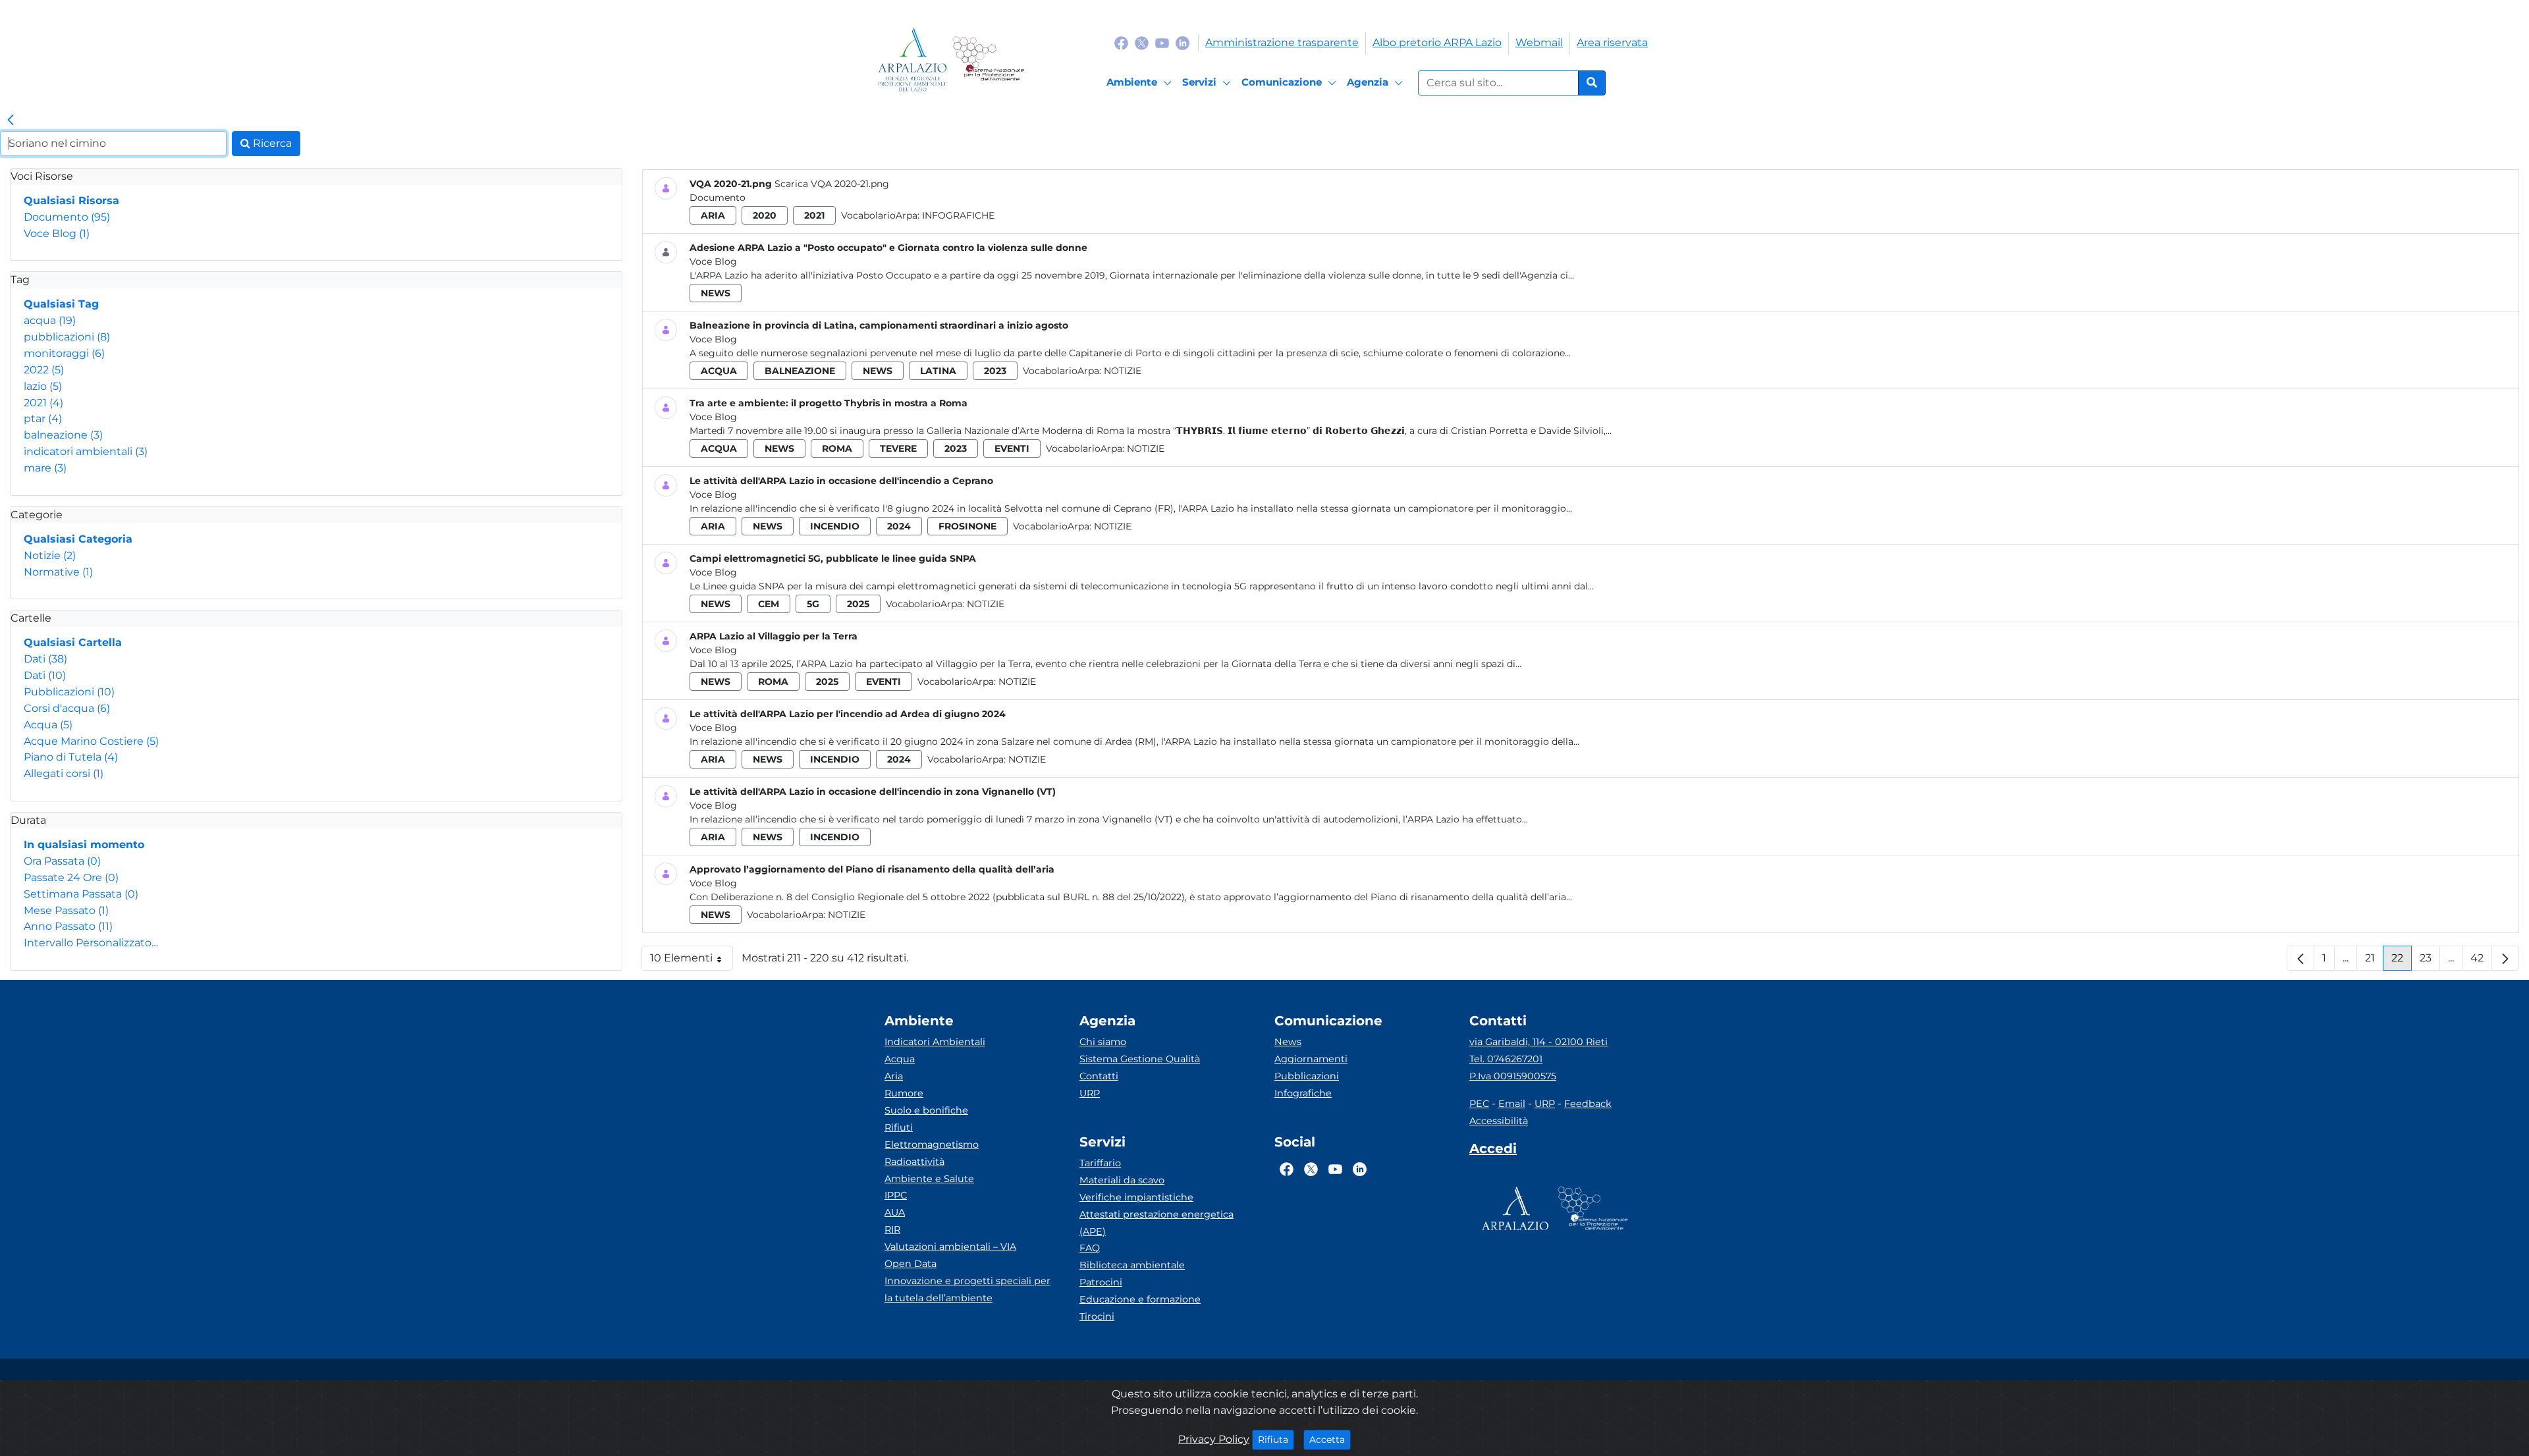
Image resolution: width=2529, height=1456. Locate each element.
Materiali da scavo (1122, 1180)
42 (2481, 961)
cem (769, 604)
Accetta (1330, 1439)
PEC (1479, 1104)
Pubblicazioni (69, 692)
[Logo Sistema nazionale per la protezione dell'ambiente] (988, 60)
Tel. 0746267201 (1506, 1059)
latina (938, 371)
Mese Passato (66, 910)
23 (2430, 961)
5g (813, 604)
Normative (58, 572)
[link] (11, 121)
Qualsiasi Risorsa (71, 201)
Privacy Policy (1214, 1439)
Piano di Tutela (71, 757)
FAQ (1090, 1248)
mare (45, 468)
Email (1512, 1104)
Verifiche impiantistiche (1136, 1197)
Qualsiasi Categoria (78, 539)
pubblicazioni (67, 337)
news (716, 293)
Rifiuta (1276, 1439)
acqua (50, 320)
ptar (43, 418)
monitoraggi (64, 353)
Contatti (1099, 1076)
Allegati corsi (64, 773)
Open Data (911, 1264)
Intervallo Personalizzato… (91, 943)
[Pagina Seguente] (2505, 958)
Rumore (904, 1093)
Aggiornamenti (1311, 1059)
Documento (67, 217)
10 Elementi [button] (692, 961)
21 (2374, 961)
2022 (44, 370)
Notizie (50, 555)
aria (713, 215)
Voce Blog (57, 233)
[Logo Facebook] (1121, 42)
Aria (894, 1076)
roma (837, 448)
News (1288, 1042)
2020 (765, 215)
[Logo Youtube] (1162, 42)
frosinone (967, 526)
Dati (45, 659)
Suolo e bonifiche (926, 1110)
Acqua (48, 725)
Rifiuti (899, 1127)
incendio (835, 526)
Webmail (1539, 42)
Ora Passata (62, 861)
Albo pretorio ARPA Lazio (1437, 42)
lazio (43, 386)
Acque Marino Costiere (91, 741)
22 (2402, 961)
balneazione (63, 435)
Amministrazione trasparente (1282, 42)
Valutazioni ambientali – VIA (950, 1247)
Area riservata (1612, 42)
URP (1090, 1093)
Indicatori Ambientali (935, 1042)
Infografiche (958, 215)
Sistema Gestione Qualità (1140, 1059)
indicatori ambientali (86, 451)
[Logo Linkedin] (1183, 42)
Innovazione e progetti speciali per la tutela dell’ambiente (967, 1289)
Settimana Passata (81, 894)
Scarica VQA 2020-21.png (832, 184)
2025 (858, 604)
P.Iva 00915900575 (1513, 1076)
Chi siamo (1103, 1042)
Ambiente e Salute (929, 1179)
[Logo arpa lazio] (912, 60)
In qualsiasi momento (84, 845)
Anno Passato (68, 926)
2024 (899, 526)
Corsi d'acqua (67, 708)
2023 (995, 371)
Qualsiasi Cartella (73, 642)
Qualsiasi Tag (61, 304)
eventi (1012, 448)
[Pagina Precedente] (2300, 958)
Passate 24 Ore (71, 877)
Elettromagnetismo (932, 1145)
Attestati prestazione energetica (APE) (1156, 1223)
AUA (895, 1212)
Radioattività (914, 1162)
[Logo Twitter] (1142, 42)
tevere (898, 448)
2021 (43, 403)
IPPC (896, 1195)
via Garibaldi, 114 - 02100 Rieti (1538, 1042)
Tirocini (1097, 1316)
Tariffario (1100, 1163)
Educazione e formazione (1140, 1299)
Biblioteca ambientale (1132, 1265)
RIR (892, 1229)
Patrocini (1101, 1282)
